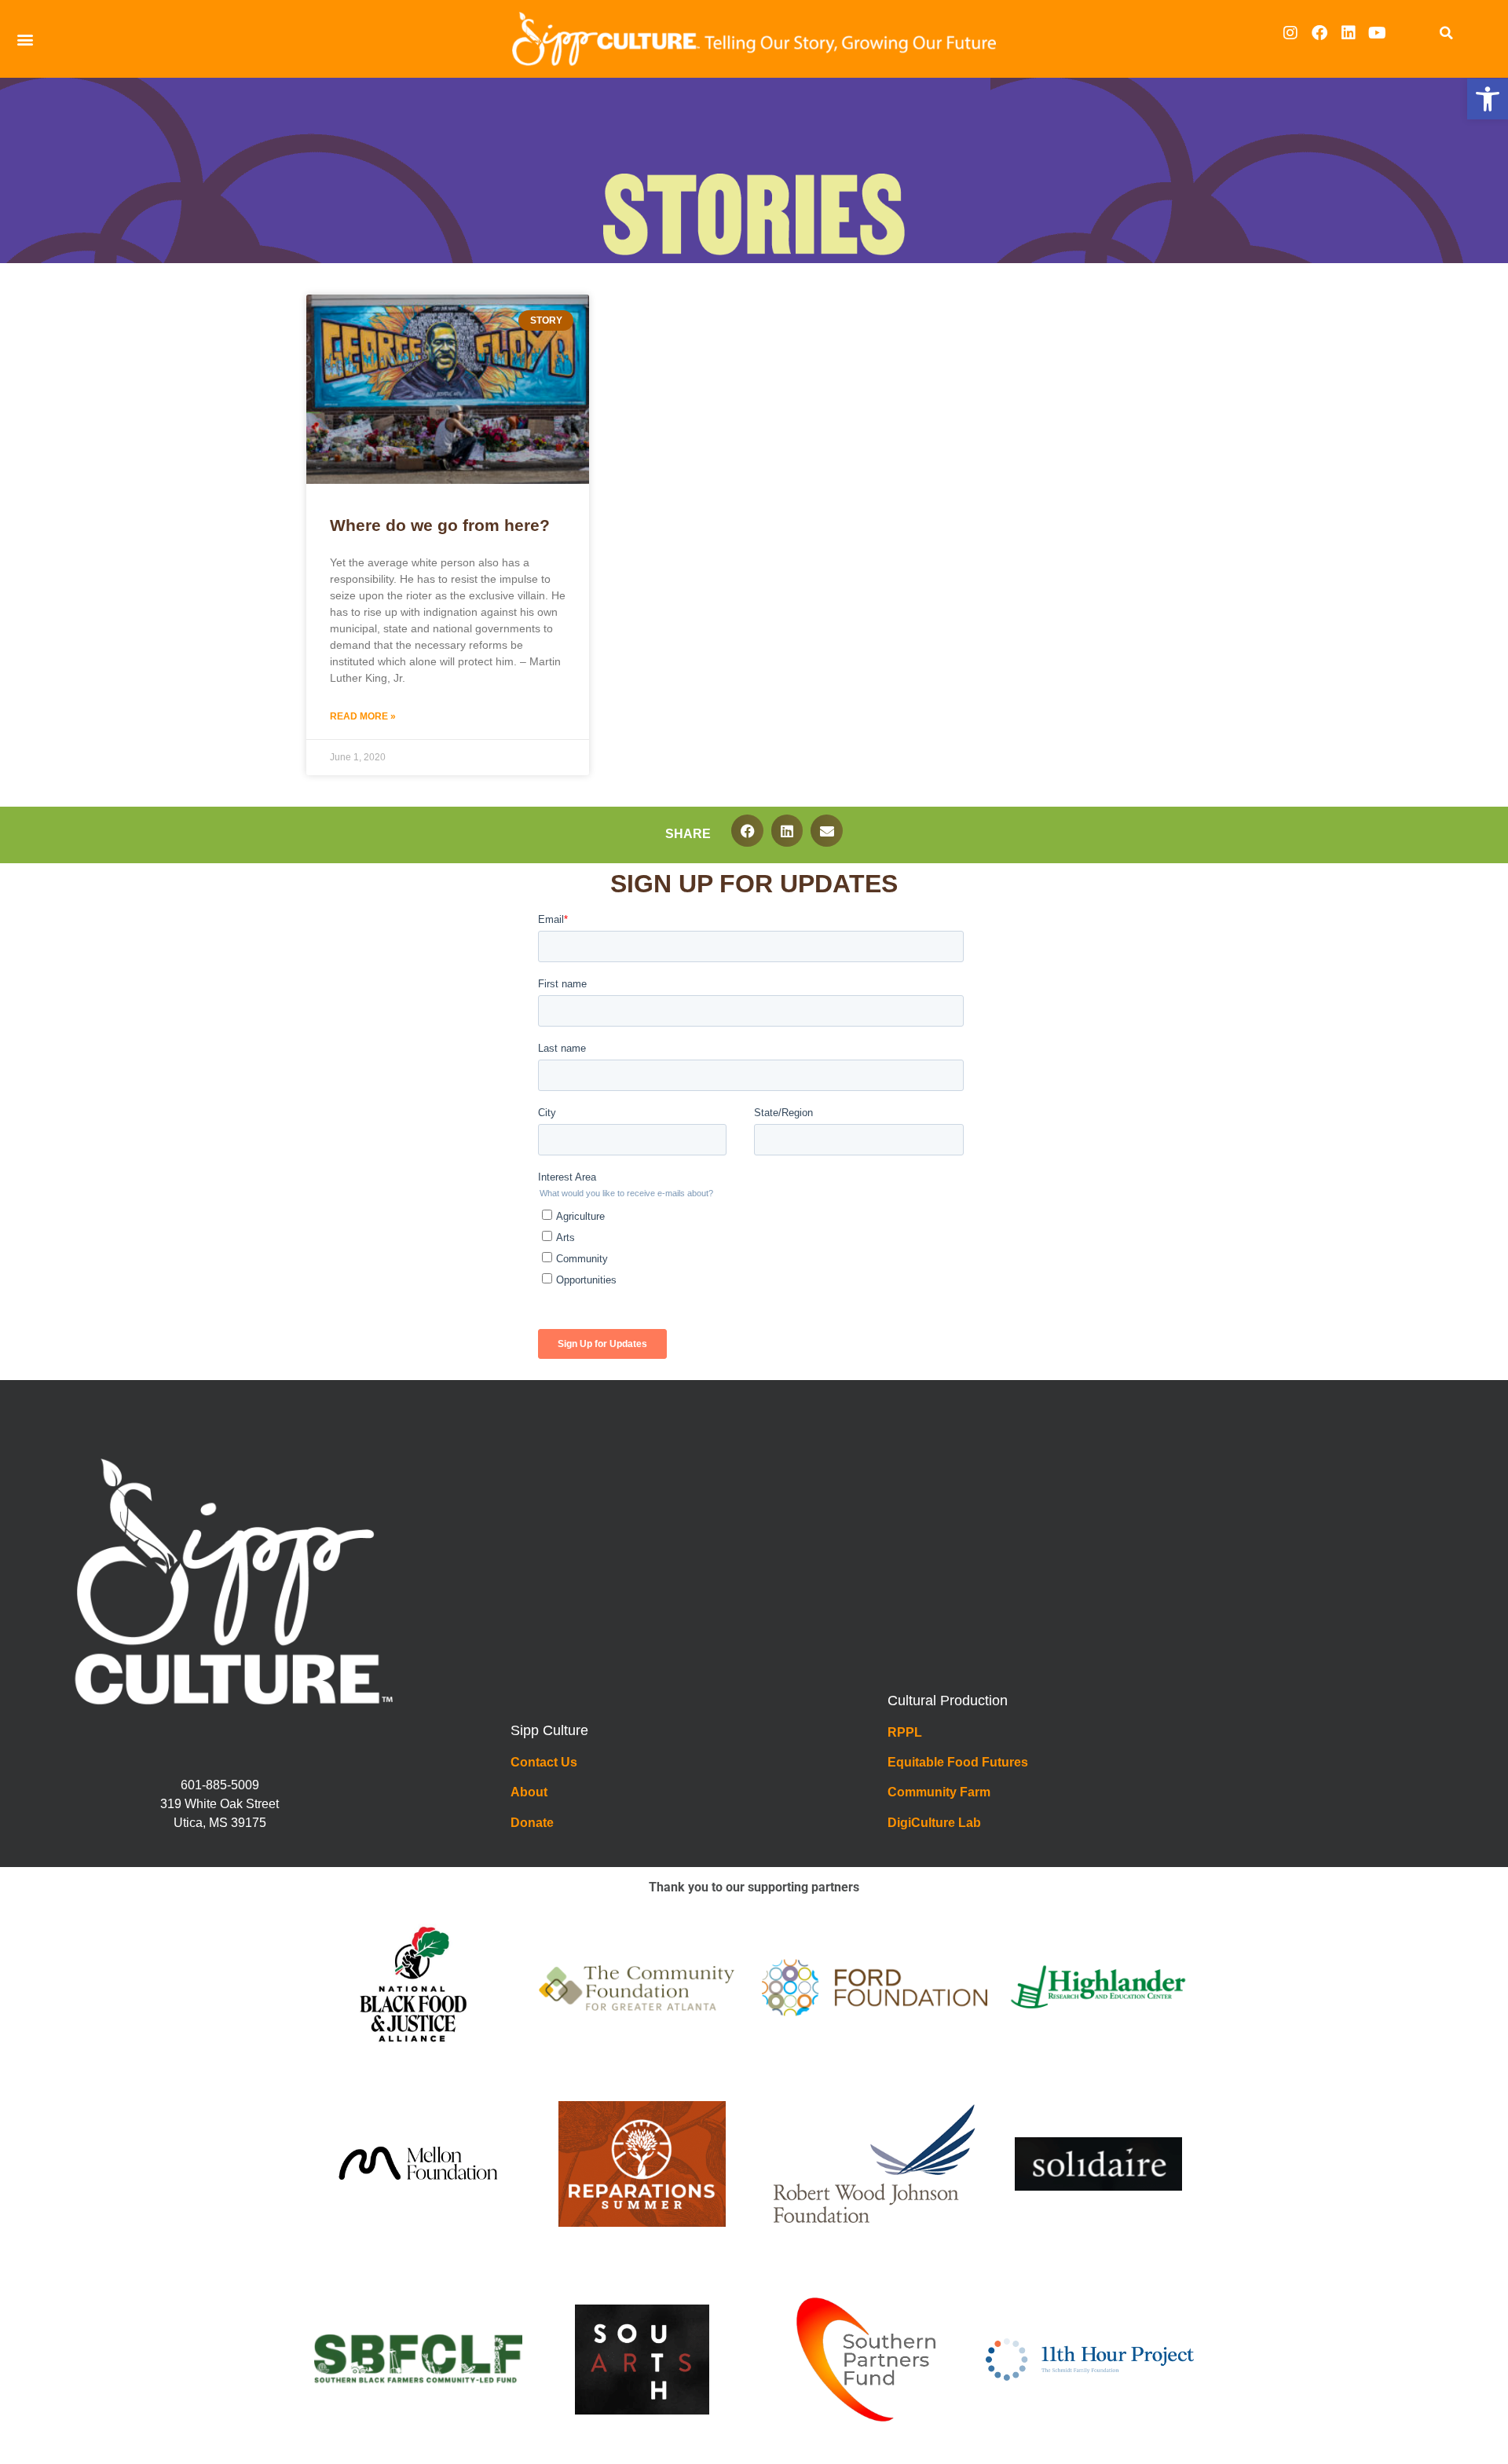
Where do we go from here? (440, 525)
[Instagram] (1290, 33)
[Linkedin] (1349, 33)
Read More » (363, 716)
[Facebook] (1319, 33)
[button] (1488, 99)
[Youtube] (1378, 33)
